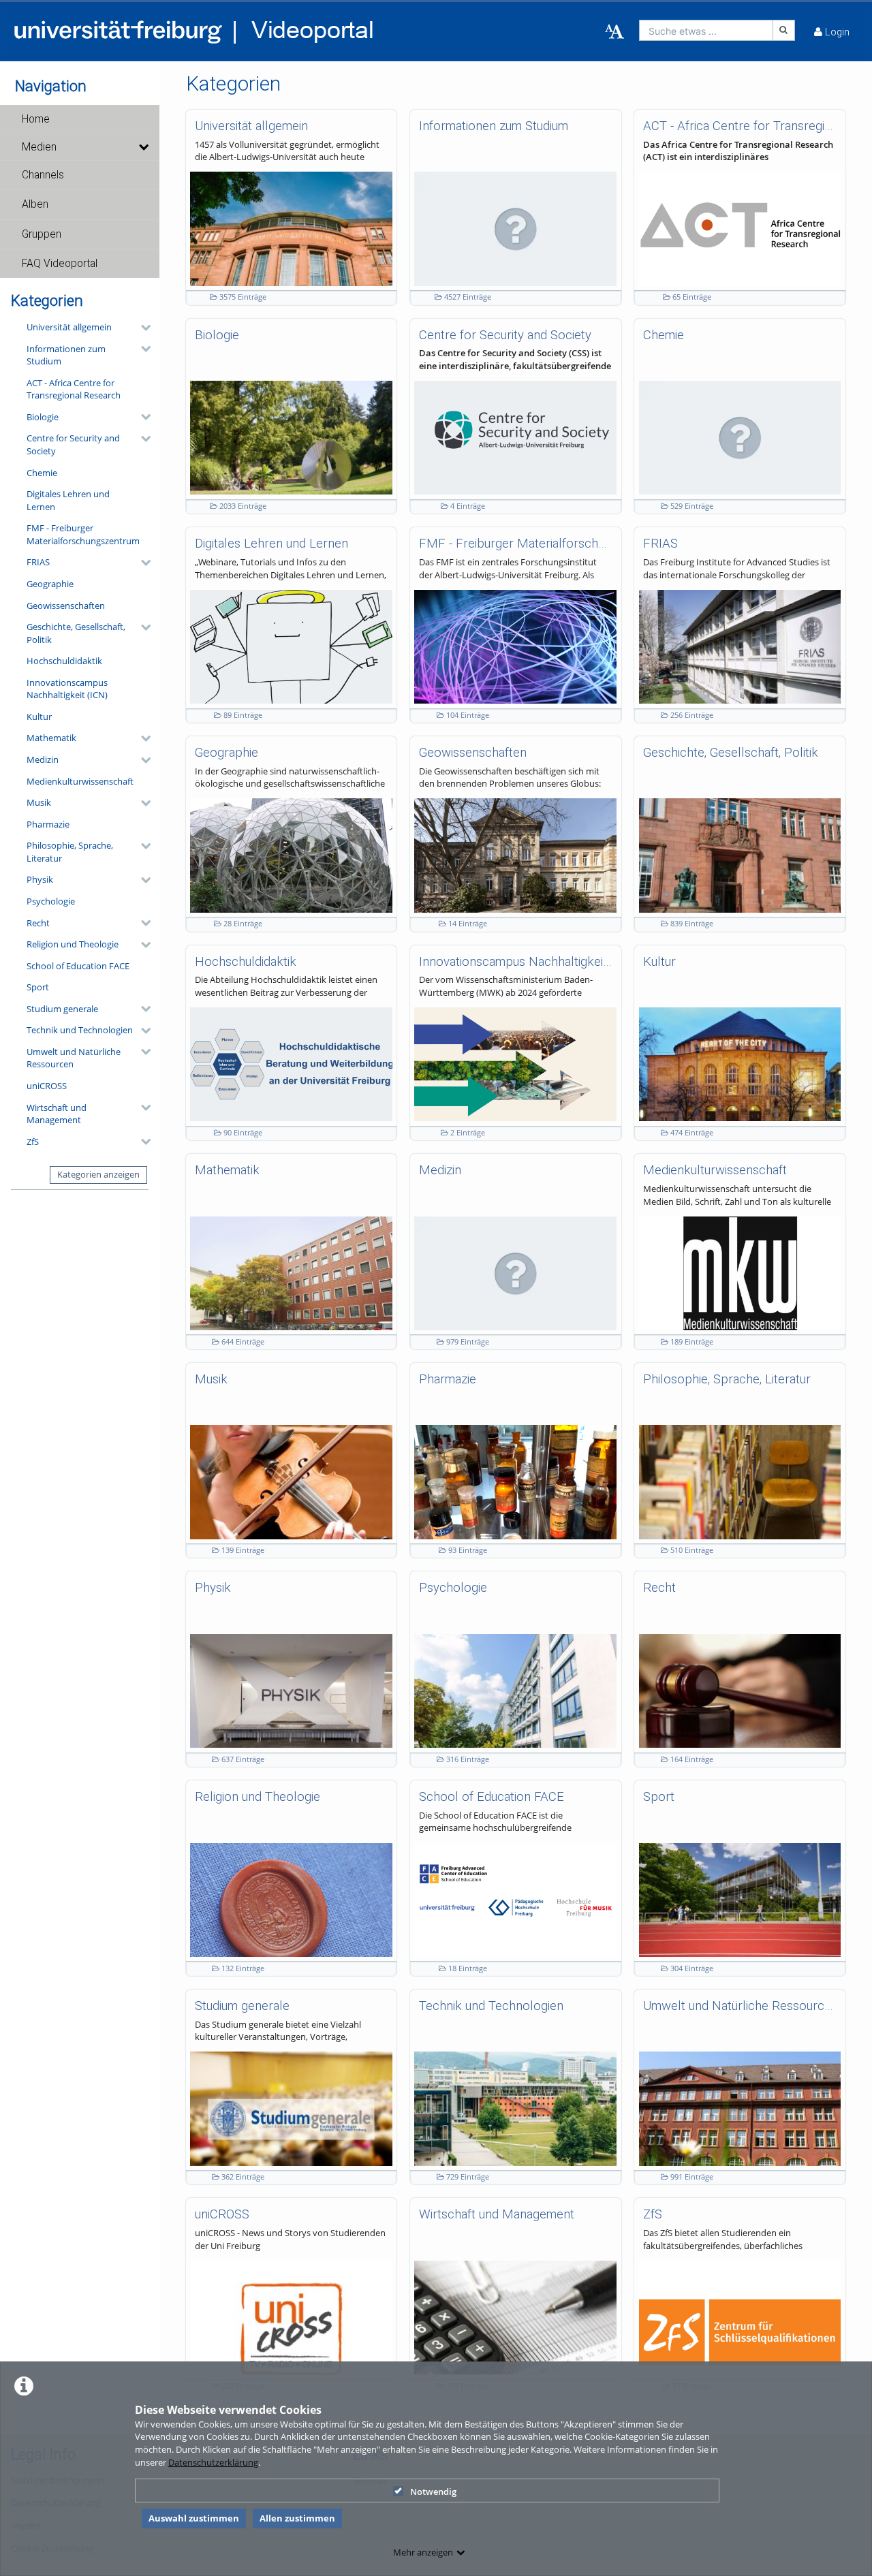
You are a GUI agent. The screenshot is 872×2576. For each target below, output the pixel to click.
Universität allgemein (69, 327)
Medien (39, 147)
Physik (40, 879)
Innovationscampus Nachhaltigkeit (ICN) (67, 689)
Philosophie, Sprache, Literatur (70, 852)
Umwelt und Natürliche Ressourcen (74, 1058)
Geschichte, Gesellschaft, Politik (76, 633)
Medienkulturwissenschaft (80, 781)
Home (36, 119)
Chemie (42, 473)
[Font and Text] (614, 32)
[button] (80, 119)
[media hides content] (143, 147)
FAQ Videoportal (60, 264)
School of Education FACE (78, 966)
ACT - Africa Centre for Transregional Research (74, 389)
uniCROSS (47, 1086)
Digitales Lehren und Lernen (68, 500)
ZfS (33, 1142)
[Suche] (784, 30)
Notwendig (433, 2492)
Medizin (43, 759)
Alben (35, 204)
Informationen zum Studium (66, 355)
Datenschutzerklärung (213, 2462)
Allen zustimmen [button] (297, 2518)
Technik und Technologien (80, 1030)
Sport (38, 987)
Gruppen (42, 234)
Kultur (39, 717)
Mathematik (51, 738)
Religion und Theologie (73, 944)
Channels (43, 175)
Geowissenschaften (66, 606)
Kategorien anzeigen (98, 1174)
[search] (706, 30)
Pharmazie (48, 824)
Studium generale (62, 1009)
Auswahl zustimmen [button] (194, 2518)
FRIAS (38, 562)
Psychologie (51, 901)
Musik (39, 802)
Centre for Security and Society (73, 444)
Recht (38, 923)
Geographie (50, 584)
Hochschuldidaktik (64, 661)
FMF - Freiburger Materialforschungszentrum (83, 534)
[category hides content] (142, 328)
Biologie (43, 417)
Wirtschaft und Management (57, 1114)
